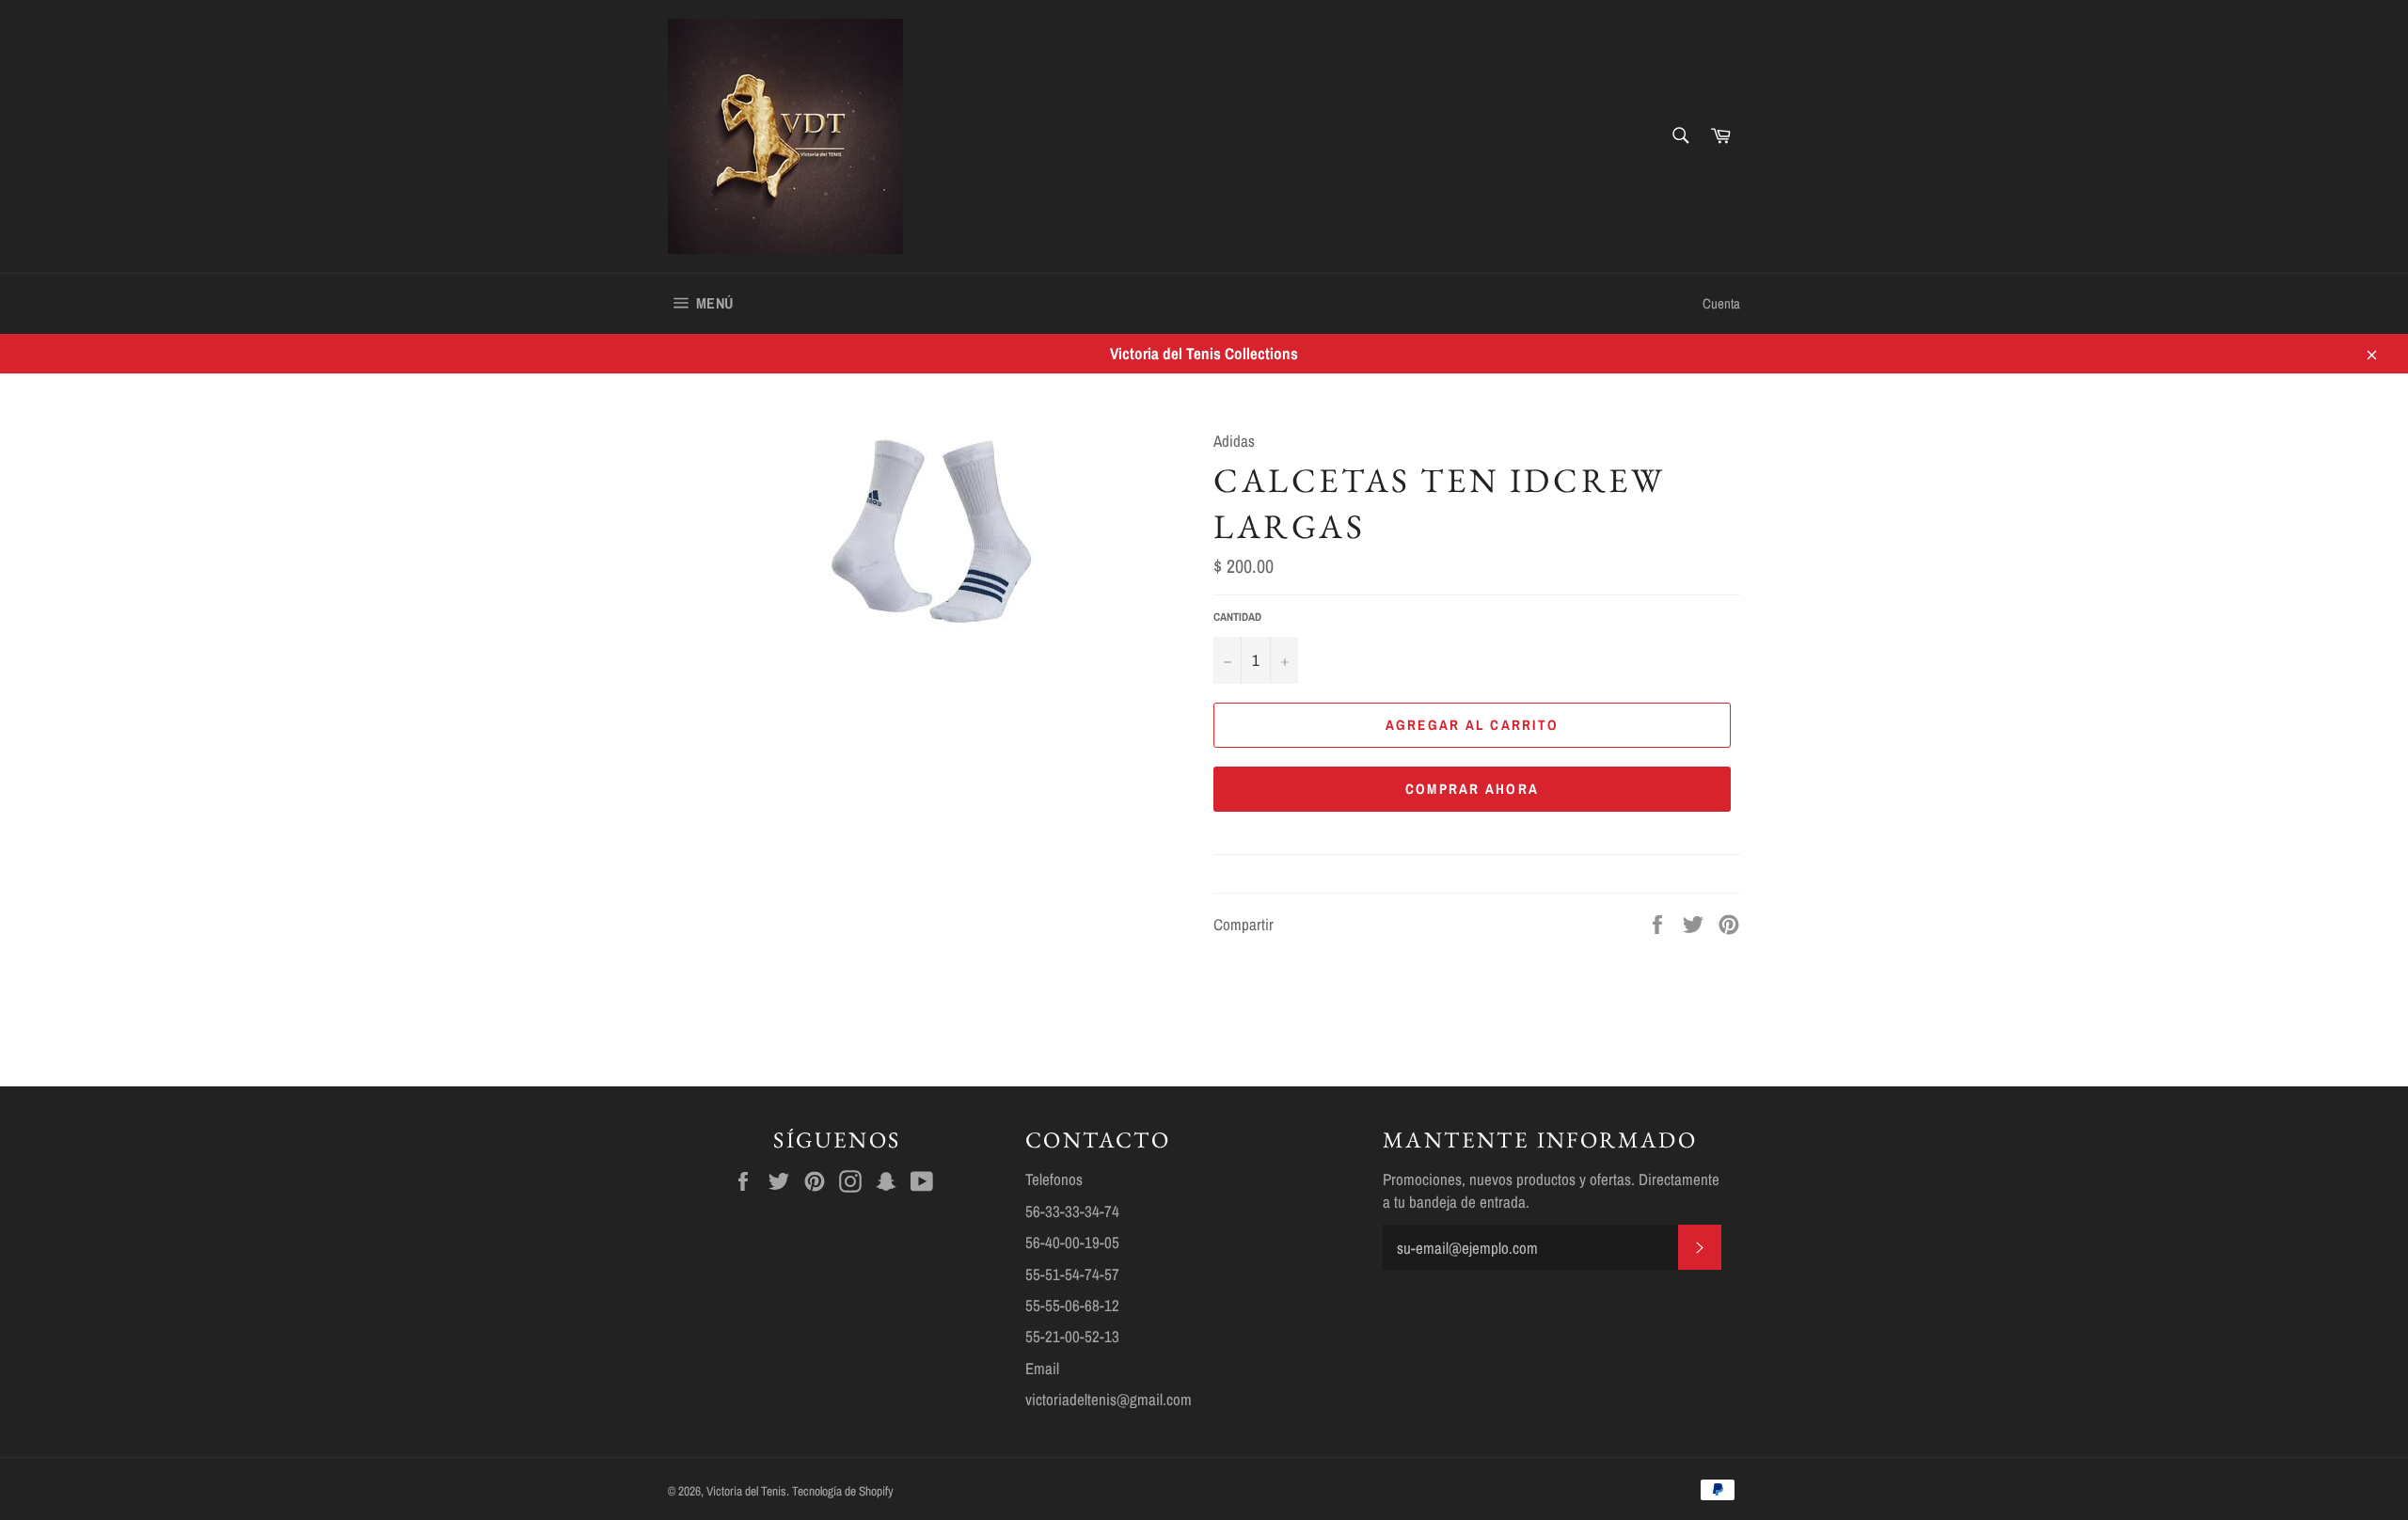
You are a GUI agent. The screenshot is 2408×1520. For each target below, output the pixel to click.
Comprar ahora (1472, 789)
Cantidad (1237, 617)
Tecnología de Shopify (843, 1491)
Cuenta (1721, 303)
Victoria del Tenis (746, 1491)
